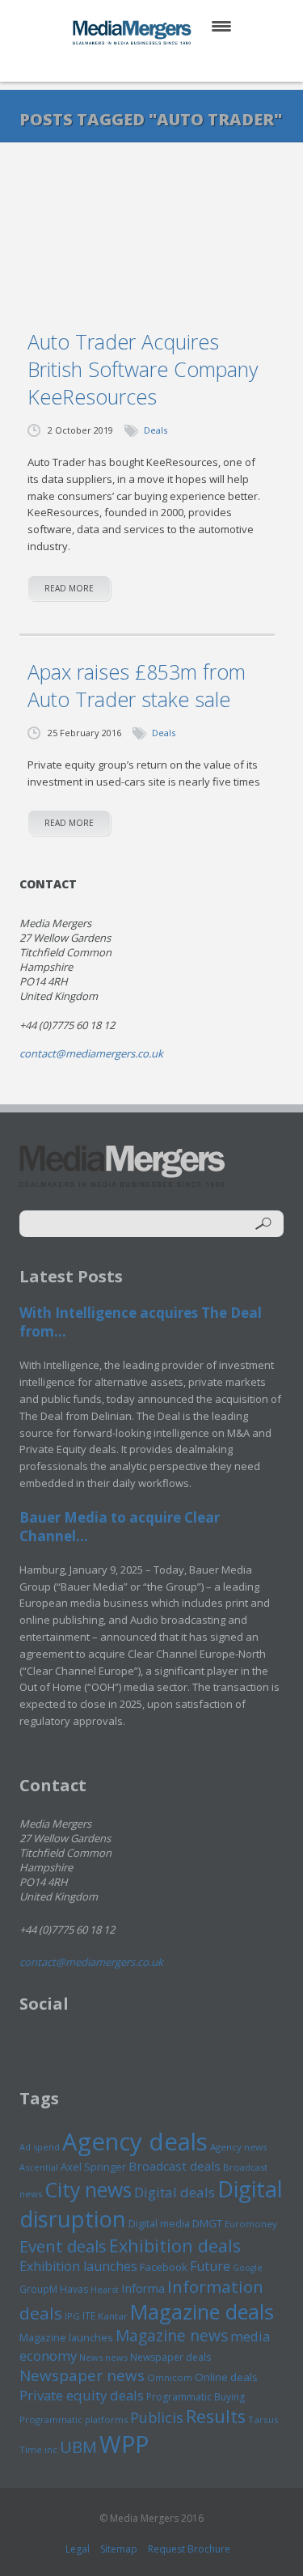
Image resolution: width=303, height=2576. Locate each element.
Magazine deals (202, 2311)
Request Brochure (189, 2549)
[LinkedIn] (167, 64)
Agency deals (135, 2142)
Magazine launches (66, 2337)
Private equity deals (82, 2395)
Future (210, 2266)
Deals (156, 430)
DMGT (207, 2223)
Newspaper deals (170, 2357)
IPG (72, 2316)
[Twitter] (128, 64)
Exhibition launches (78, 2266)
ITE (89, 2316)
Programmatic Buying (196, 2397)
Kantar (113, 2316)
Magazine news (172, 2336)
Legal (78, 2549)
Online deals (226, 2377)
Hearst (105, 2289)
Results (216, 2416)
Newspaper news (82, 2375)
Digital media (159, 2223)
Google (248, 2268)
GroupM (38, 2289)
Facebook (164, 2267)
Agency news (239, 2147)
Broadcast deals (175, 2166)
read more (69, 588)
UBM (78, 2447)
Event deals (63, 2246)
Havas (74, 2289)
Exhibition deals (175, 2246)
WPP (124, 2444)
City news (88, 2189)
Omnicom (170, 2377)
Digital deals (175, 2192)
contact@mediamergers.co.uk (91, 1053)
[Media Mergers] (133, 32)
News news (103, 2357)
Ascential (39, 2167)
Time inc (38, 2449)
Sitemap (119, 2549)
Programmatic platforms (74, 2419)
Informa (143, 2288)
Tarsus (263, 2419)
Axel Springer (93, 2167)
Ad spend (40, 2147)
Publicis (157, 2417)
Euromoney (251, 2224)
